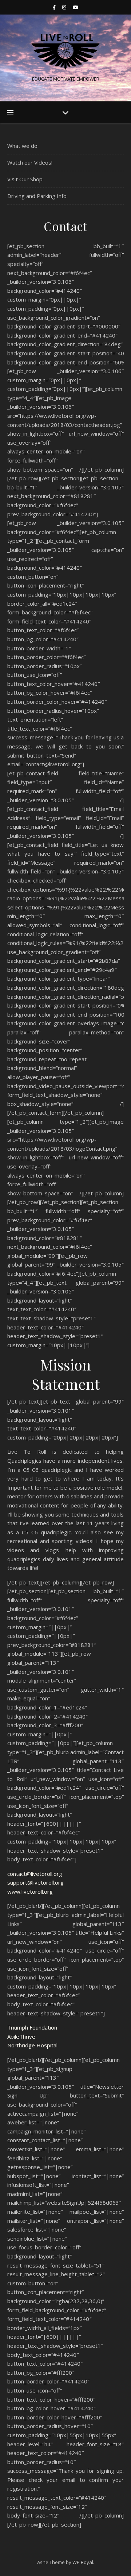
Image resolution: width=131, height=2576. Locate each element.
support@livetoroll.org (35, 1882)
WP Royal (83, 2562)
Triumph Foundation (32, 2027)
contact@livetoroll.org (35, 1874)
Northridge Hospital (32, 2045)
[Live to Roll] (65, 52)
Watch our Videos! (30, 162)
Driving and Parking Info (37, 196)
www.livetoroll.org (30, 1891)
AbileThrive (21, 2036)
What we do (22, 146)
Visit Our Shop (25, 179)
